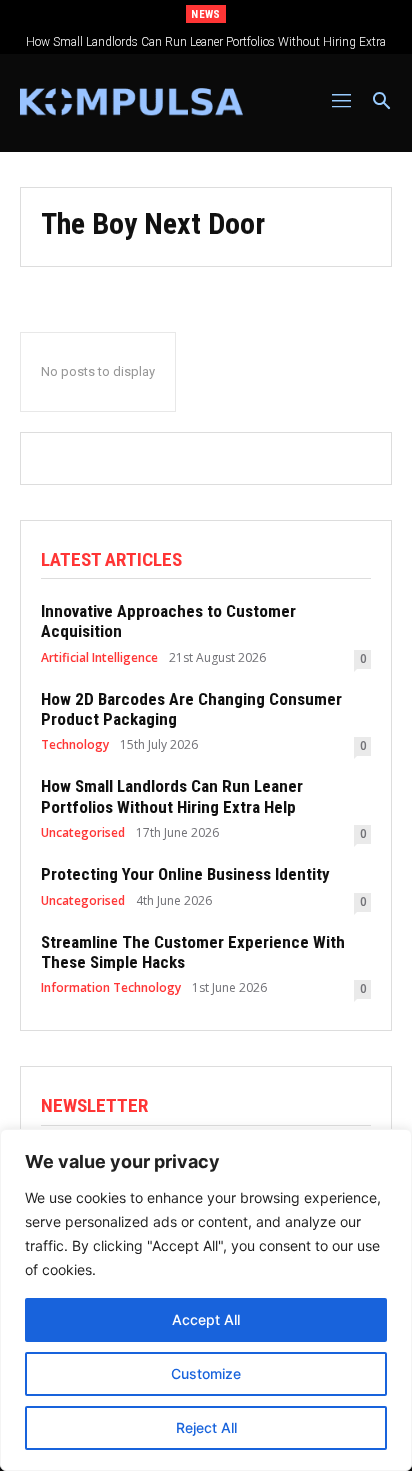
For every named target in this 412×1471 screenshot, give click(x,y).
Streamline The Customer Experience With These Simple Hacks (193, 952)
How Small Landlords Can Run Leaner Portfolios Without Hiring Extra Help (172, 796)
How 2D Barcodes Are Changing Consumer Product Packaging (191, 709)
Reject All (206, 1427)
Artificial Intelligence (99, 658)
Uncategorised (83, 833)
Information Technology (111, 988)
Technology (75, 745)
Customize (206, 1373)
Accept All (206, 1319)
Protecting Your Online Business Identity (185, 874)
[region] (206, 1300)
